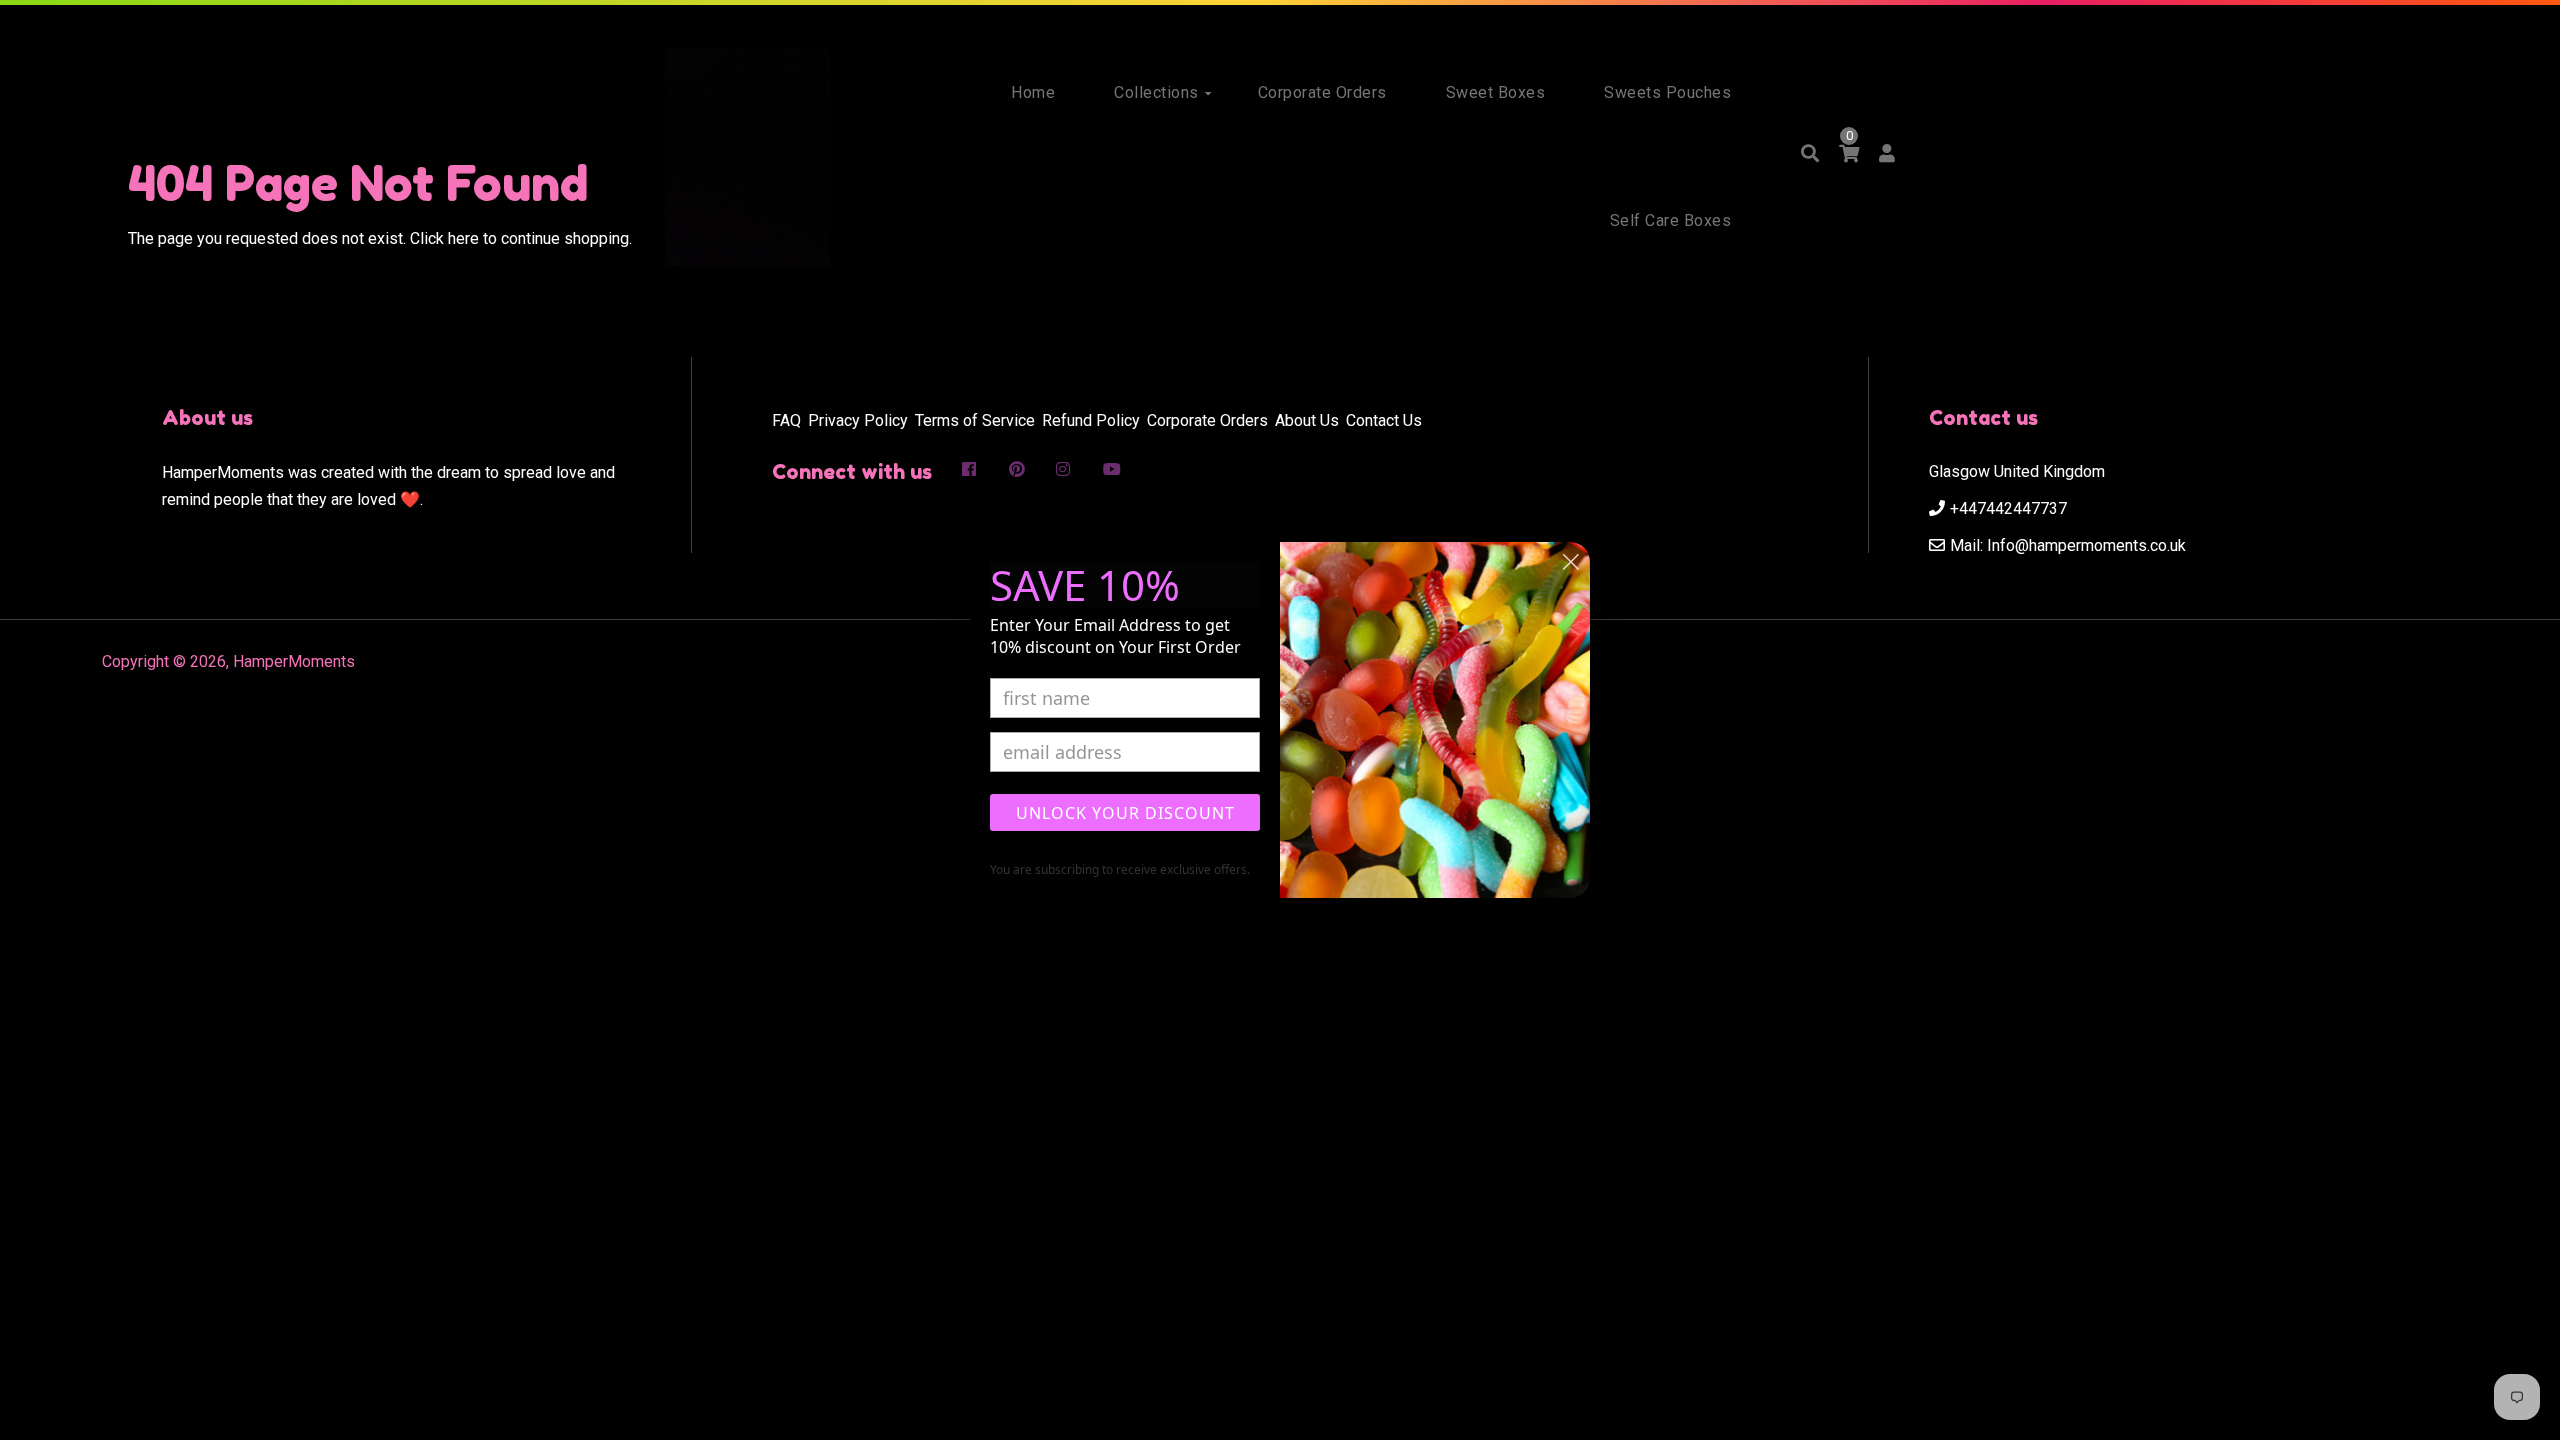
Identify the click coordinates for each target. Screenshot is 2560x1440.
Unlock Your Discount (1125, 813)
